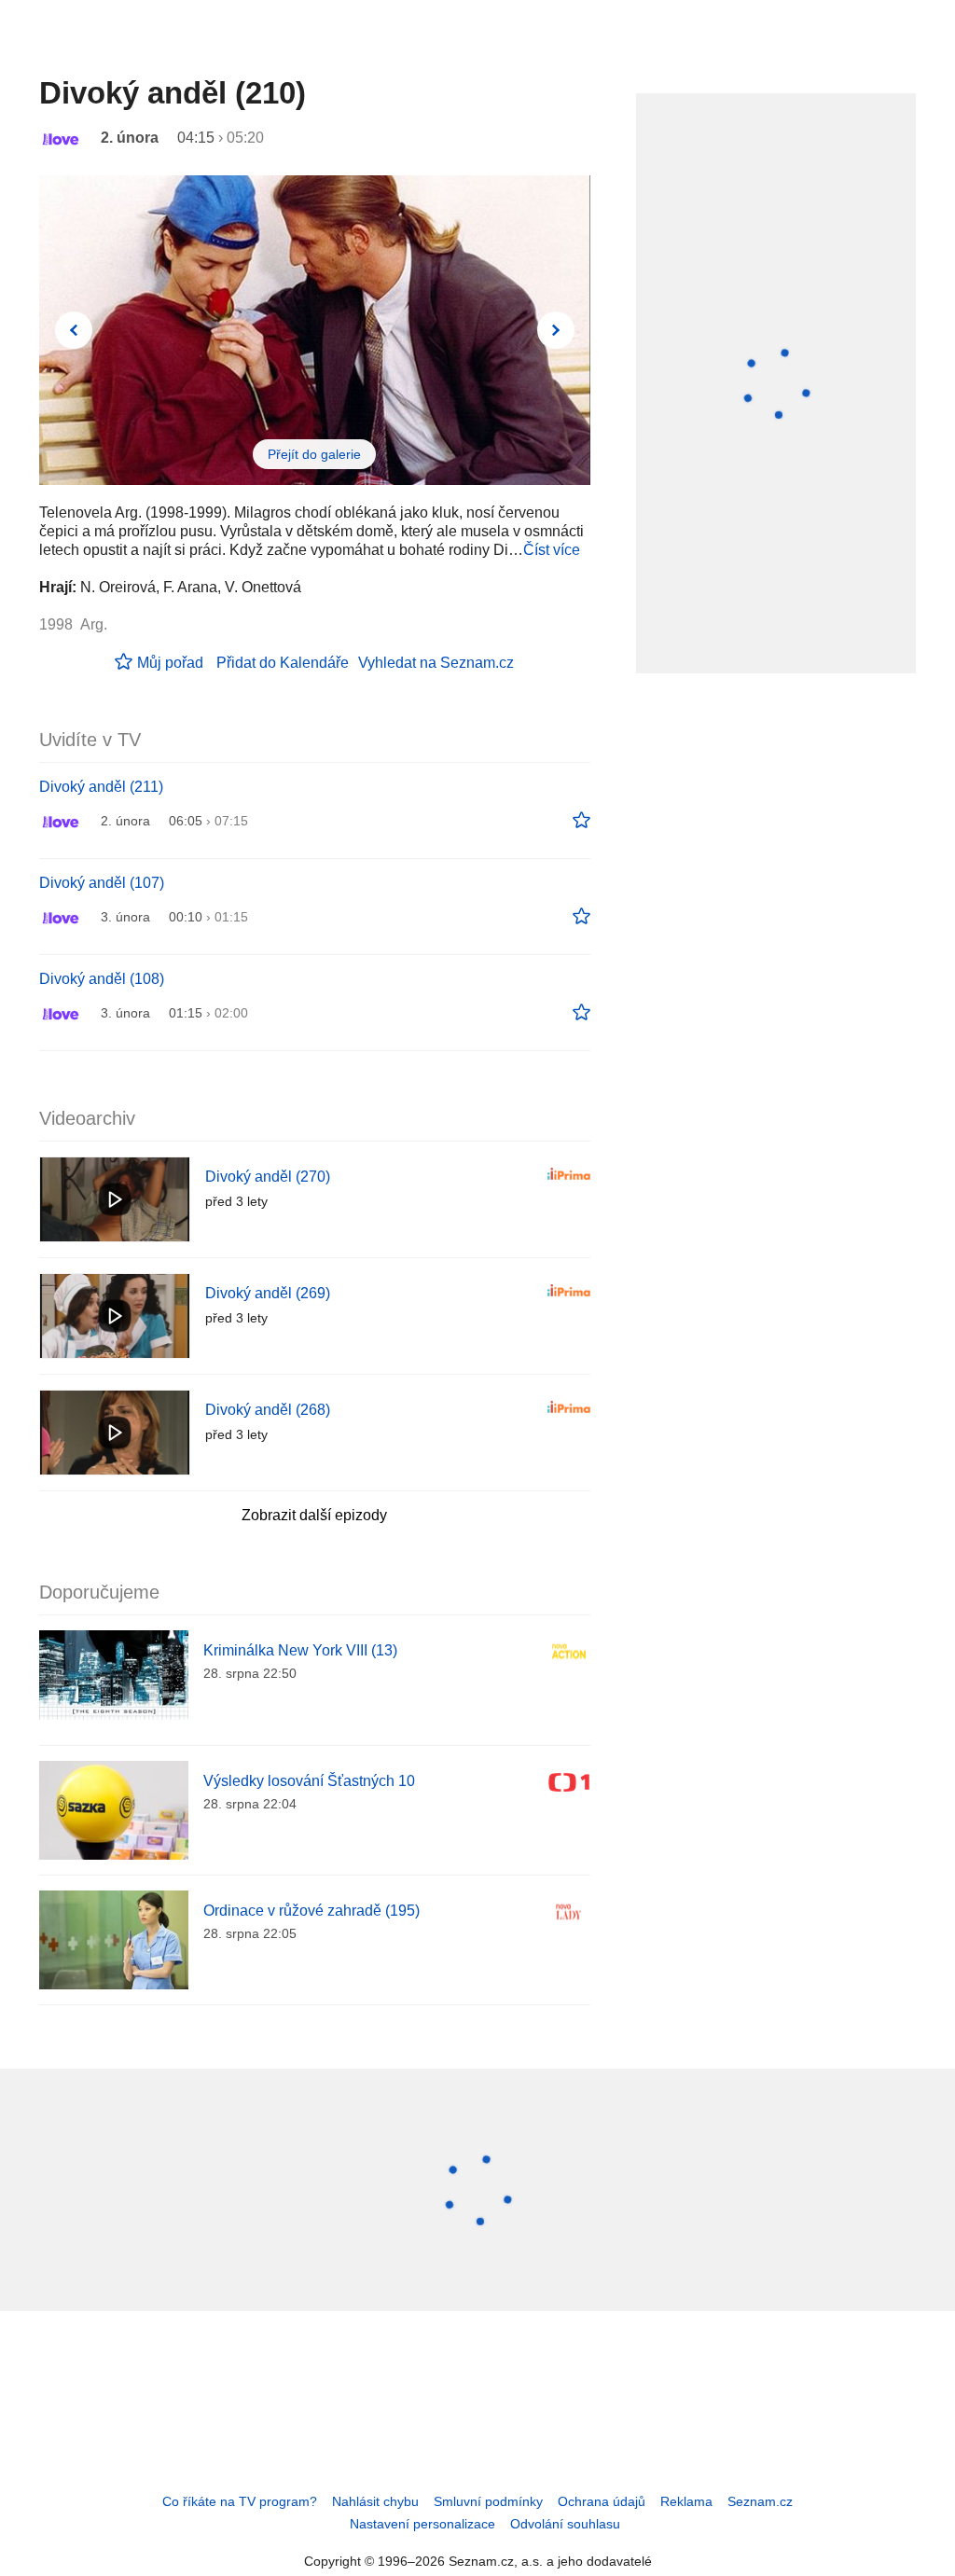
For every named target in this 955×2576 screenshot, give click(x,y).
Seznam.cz (760, 2501)
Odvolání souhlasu (565, 2524)
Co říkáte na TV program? (240, 2501)
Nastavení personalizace (422, 2524)
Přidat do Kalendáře (283, 663)
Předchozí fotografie (74, 330)
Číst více (552, 550)
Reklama (686, 2501)
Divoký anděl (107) (102, 883)
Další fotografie (556, 330)
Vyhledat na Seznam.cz (436, 663)
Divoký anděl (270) (268, 1177)
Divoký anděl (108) (102, 979)
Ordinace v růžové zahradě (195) (311, 1911)
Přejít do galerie (314, 454)
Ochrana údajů (602, 2501)
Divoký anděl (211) (101, 787)
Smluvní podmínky (488, 2501)
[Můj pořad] (581, 821)
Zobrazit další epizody (314, 1515)
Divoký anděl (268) (268, 1410)
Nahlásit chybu (375, 2501)
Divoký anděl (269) (268, 1293)
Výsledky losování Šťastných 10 (309, 1781)
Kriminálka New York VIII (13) (300, 1650)
